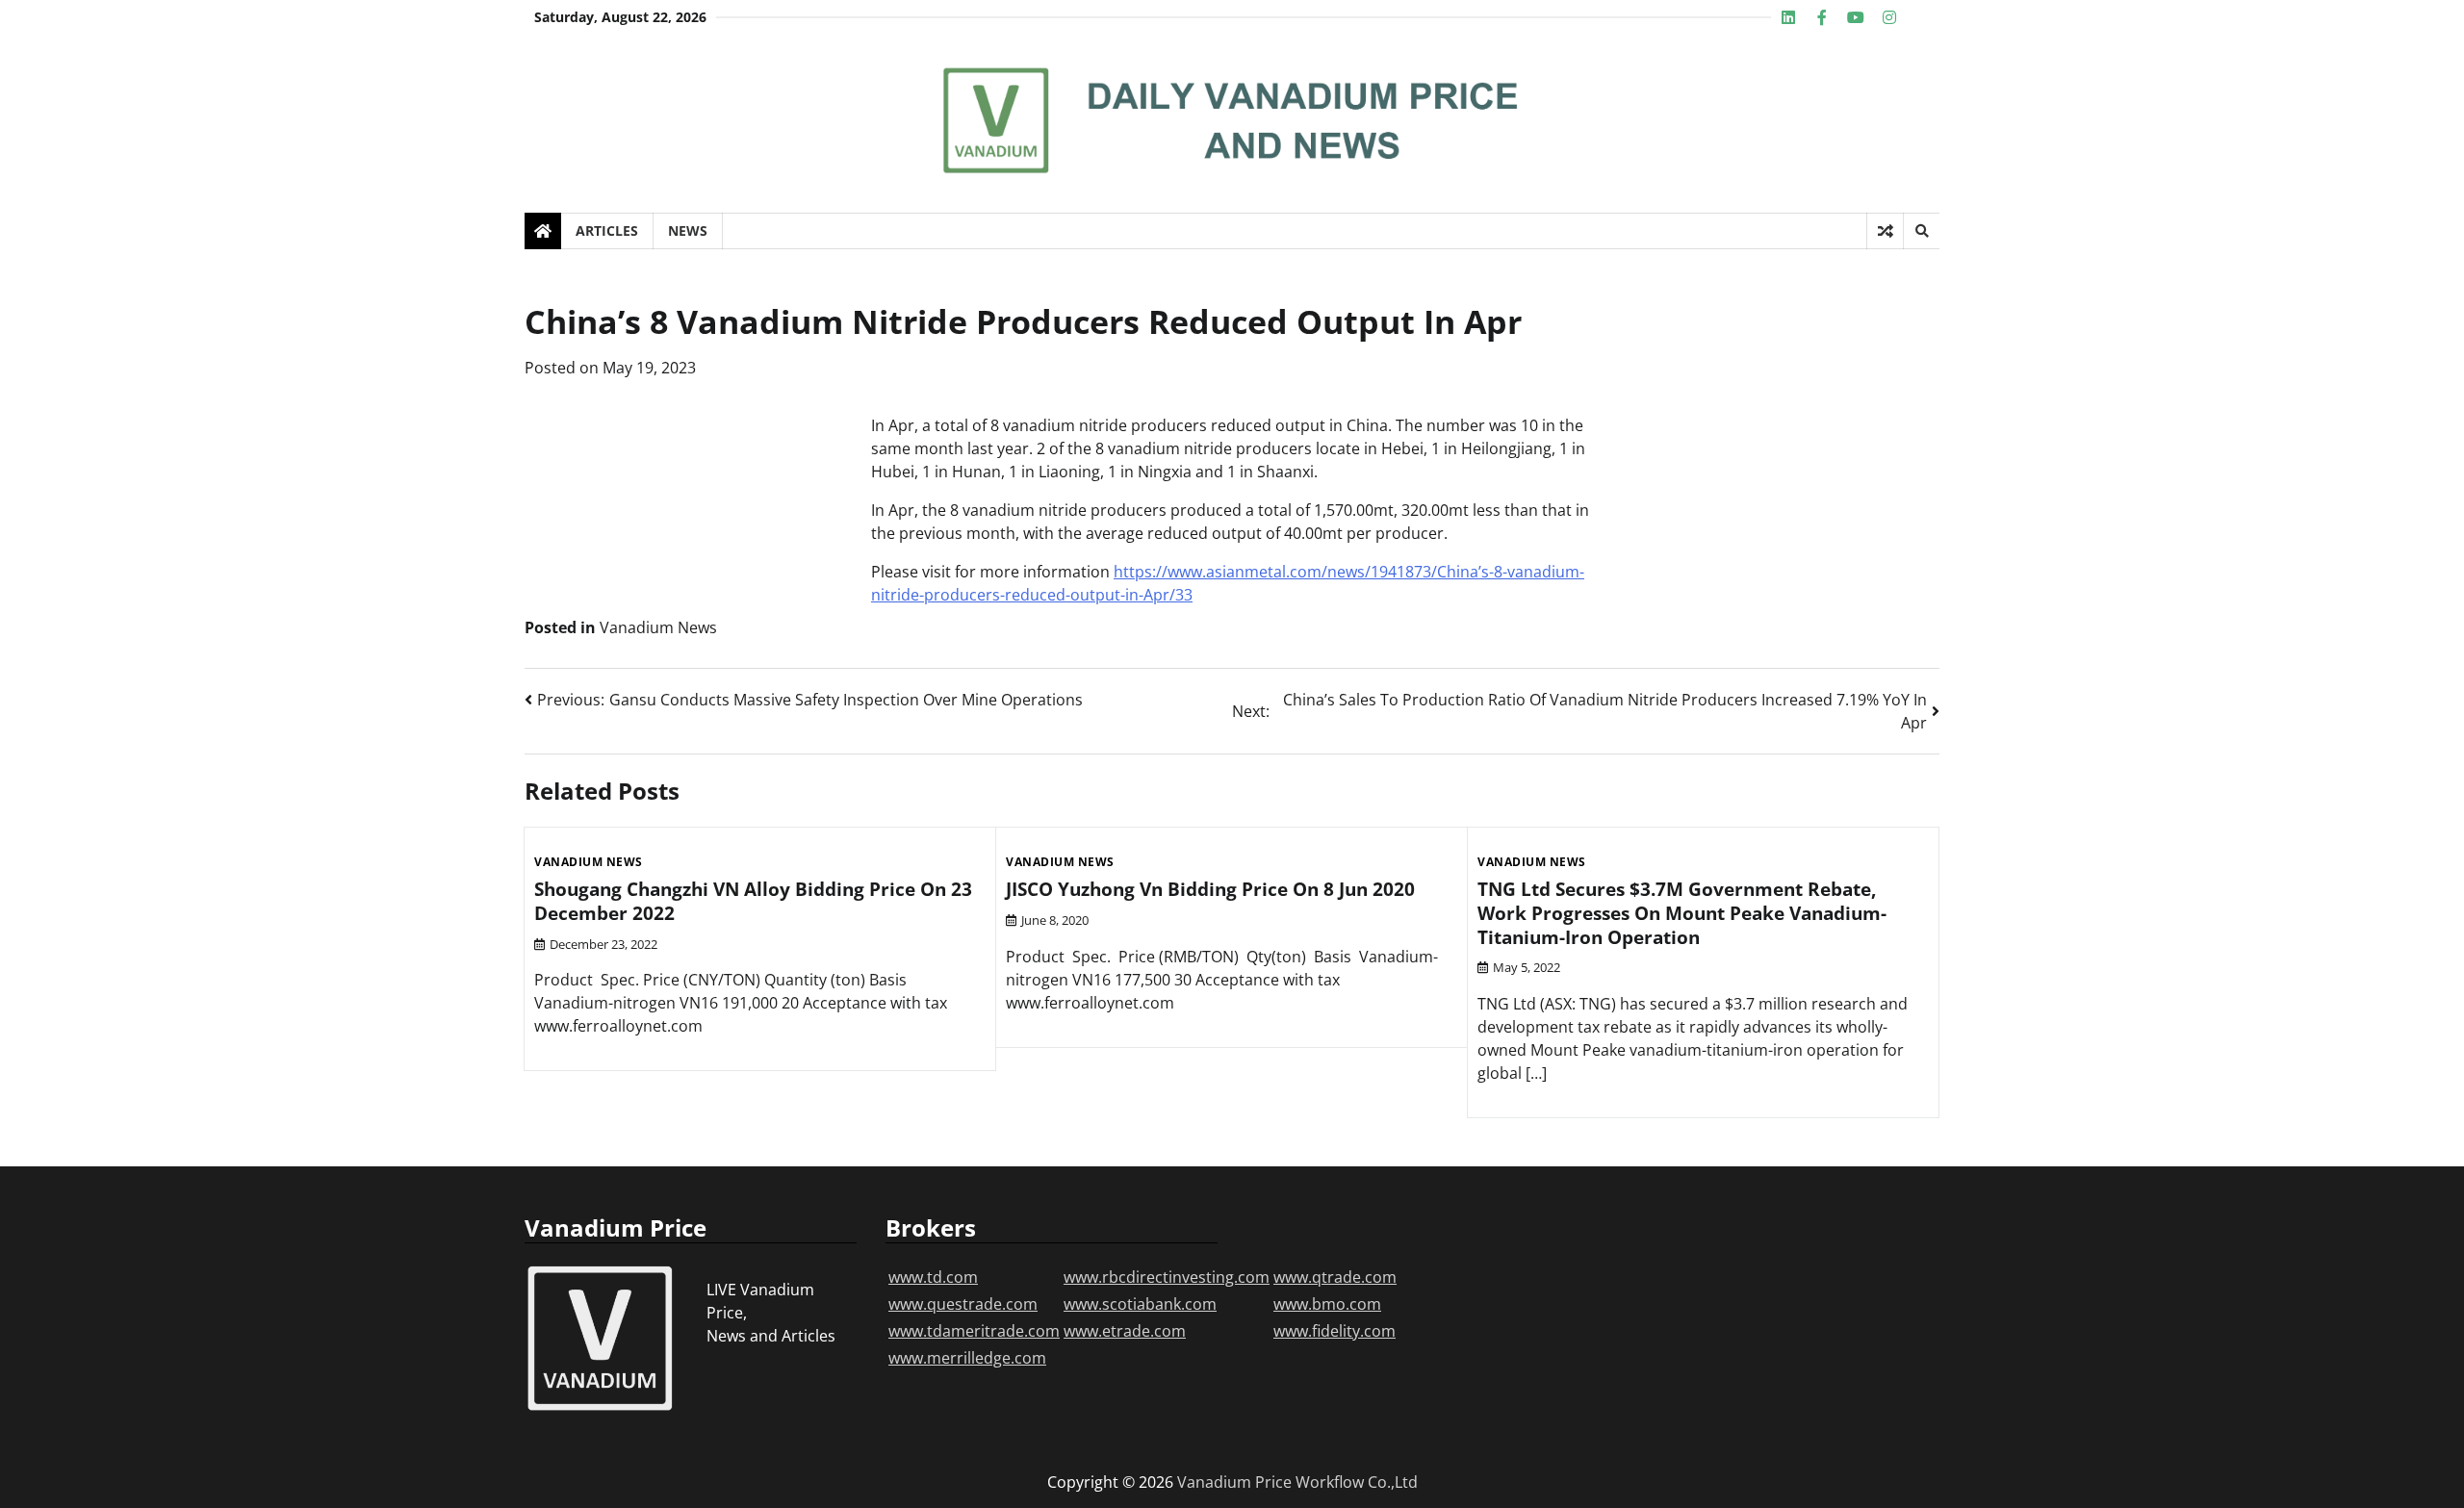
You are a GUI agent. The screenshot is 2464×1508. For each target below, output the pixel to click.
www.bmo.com (1327, 1304)
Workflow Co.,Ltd (1357, 1482)
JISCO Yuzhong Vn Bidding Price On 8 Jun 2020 (1210, 889)
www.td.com (933, 1277)
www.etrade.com (1125, 1331)
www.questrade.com (963, 1304)
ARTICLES (607, 230)
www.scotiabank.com (1140, 1304)
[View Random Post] (1885, 231)
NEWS (688, 230)
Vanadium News (658, 627)
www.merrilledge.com (967, 1358)
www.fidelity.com (1335, 1331)
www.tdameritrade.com (974, 1331)
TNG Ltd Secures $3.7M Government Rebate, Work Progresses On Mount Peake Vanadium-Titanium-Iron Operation (1682, 913)
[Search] (1921, 231)
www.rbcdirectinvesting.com (1167, 1277)
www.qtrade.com (1335, 1277)
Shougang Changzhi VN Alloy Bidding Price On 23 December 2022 (753, 901)
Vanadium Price (1234, 1482)
